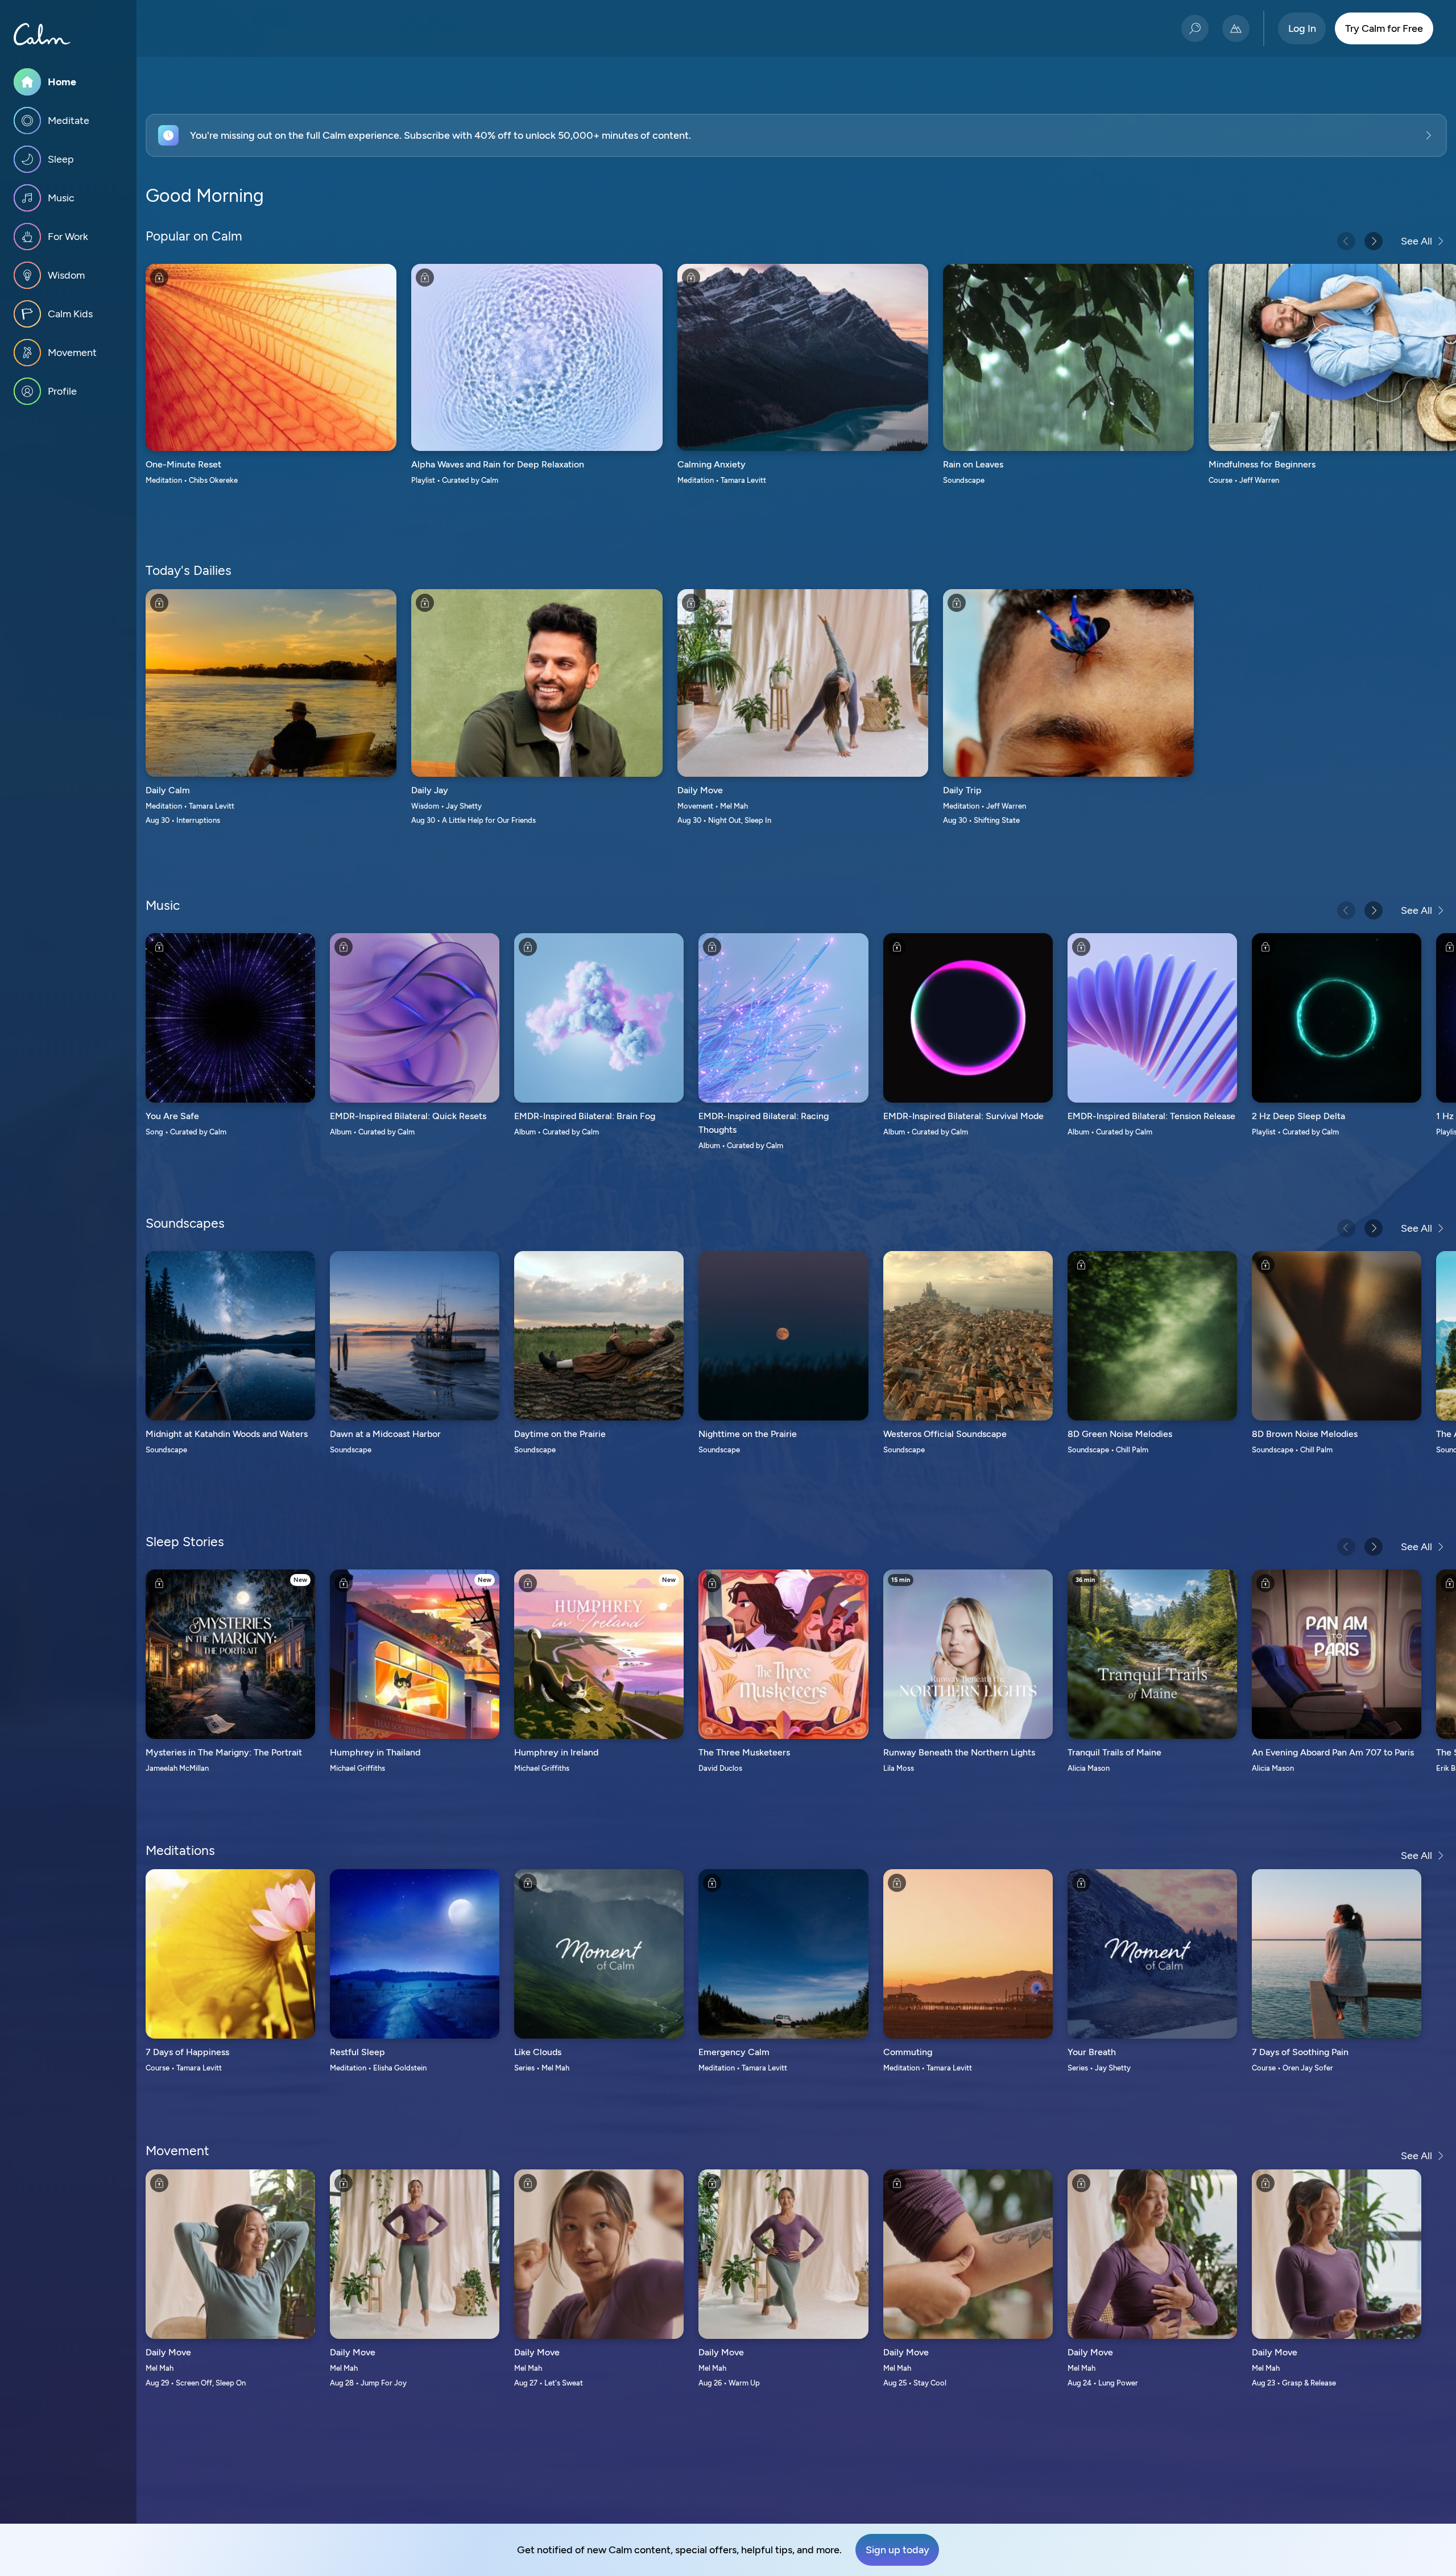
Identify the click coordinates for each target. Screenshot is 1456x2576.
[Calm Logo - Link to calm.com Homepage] (42, 34)
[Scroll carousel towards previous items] (1346, 241)
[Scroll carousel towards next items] (1374, 241)
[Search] (1195, 28)
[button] (796, 135)
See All (1416, 241)
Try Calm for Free (1384, 28)
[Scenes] (1236, 28)
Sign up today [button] (897, 2550)
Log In (1302, 28)
